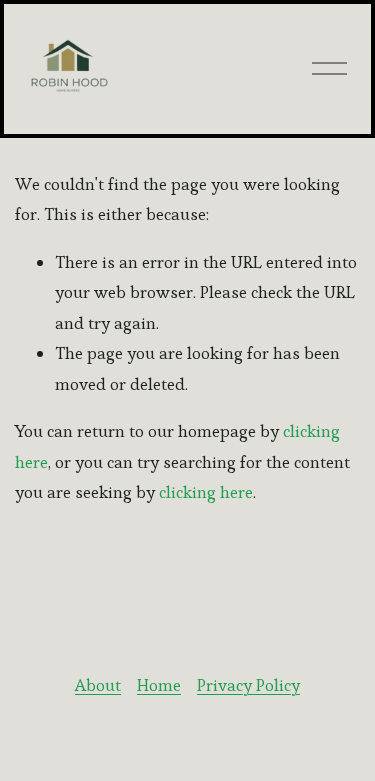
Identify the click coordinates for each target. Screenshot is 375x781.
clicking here (206, 492)
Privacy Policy (248, 685)
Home (159, 685)
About (98, 685)
